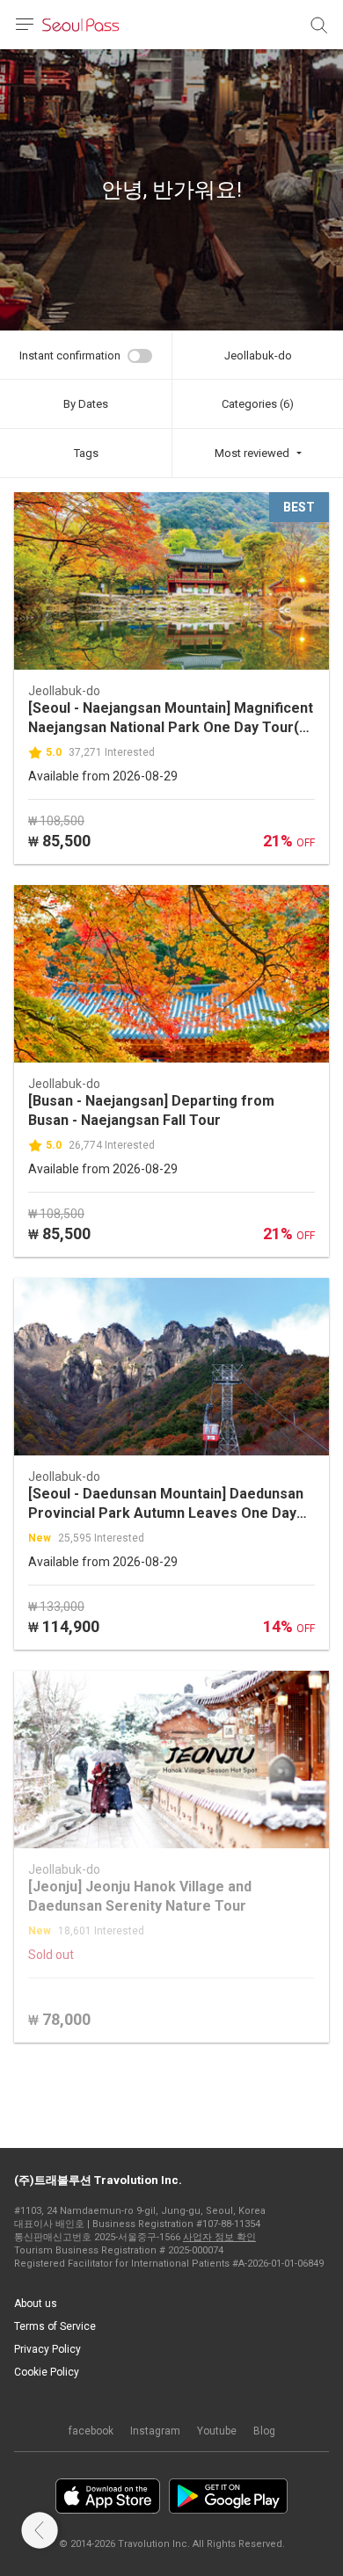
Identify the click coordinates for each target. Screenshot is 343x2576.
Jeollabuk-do (258, 356)
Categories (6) (258, 404)
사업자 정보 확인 (219, 2237)
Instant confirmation (70, 356)
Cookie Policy (47, 2372)
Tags (86, 453)
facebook (91, 2431)
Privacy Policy (47, 2349)
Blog (264, 2431)
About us (36, 2304)
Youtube (217, 2431)
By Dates (86, 404)
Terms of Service (55, 2326)
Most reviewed (252, 453)
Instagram (155, 2431)
